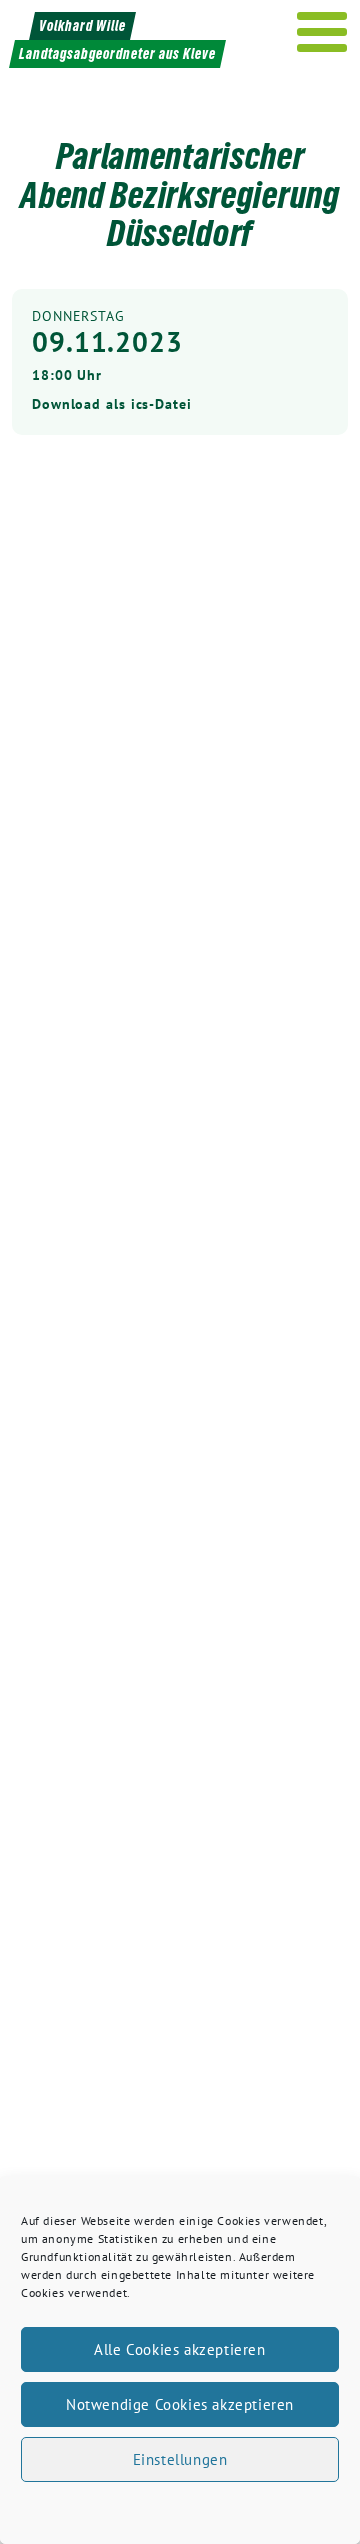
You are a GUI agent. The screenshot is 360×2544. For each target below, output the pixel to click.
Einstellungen (180, 2459)
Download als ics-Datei (112, 404)
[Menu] (322, 32)
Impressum (300, 2507)
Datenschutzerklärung (198, 2507)
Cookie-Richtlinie (77, 2507)
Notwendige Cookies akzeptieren (180, 2404)
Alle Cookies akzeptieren (179, 2349)
